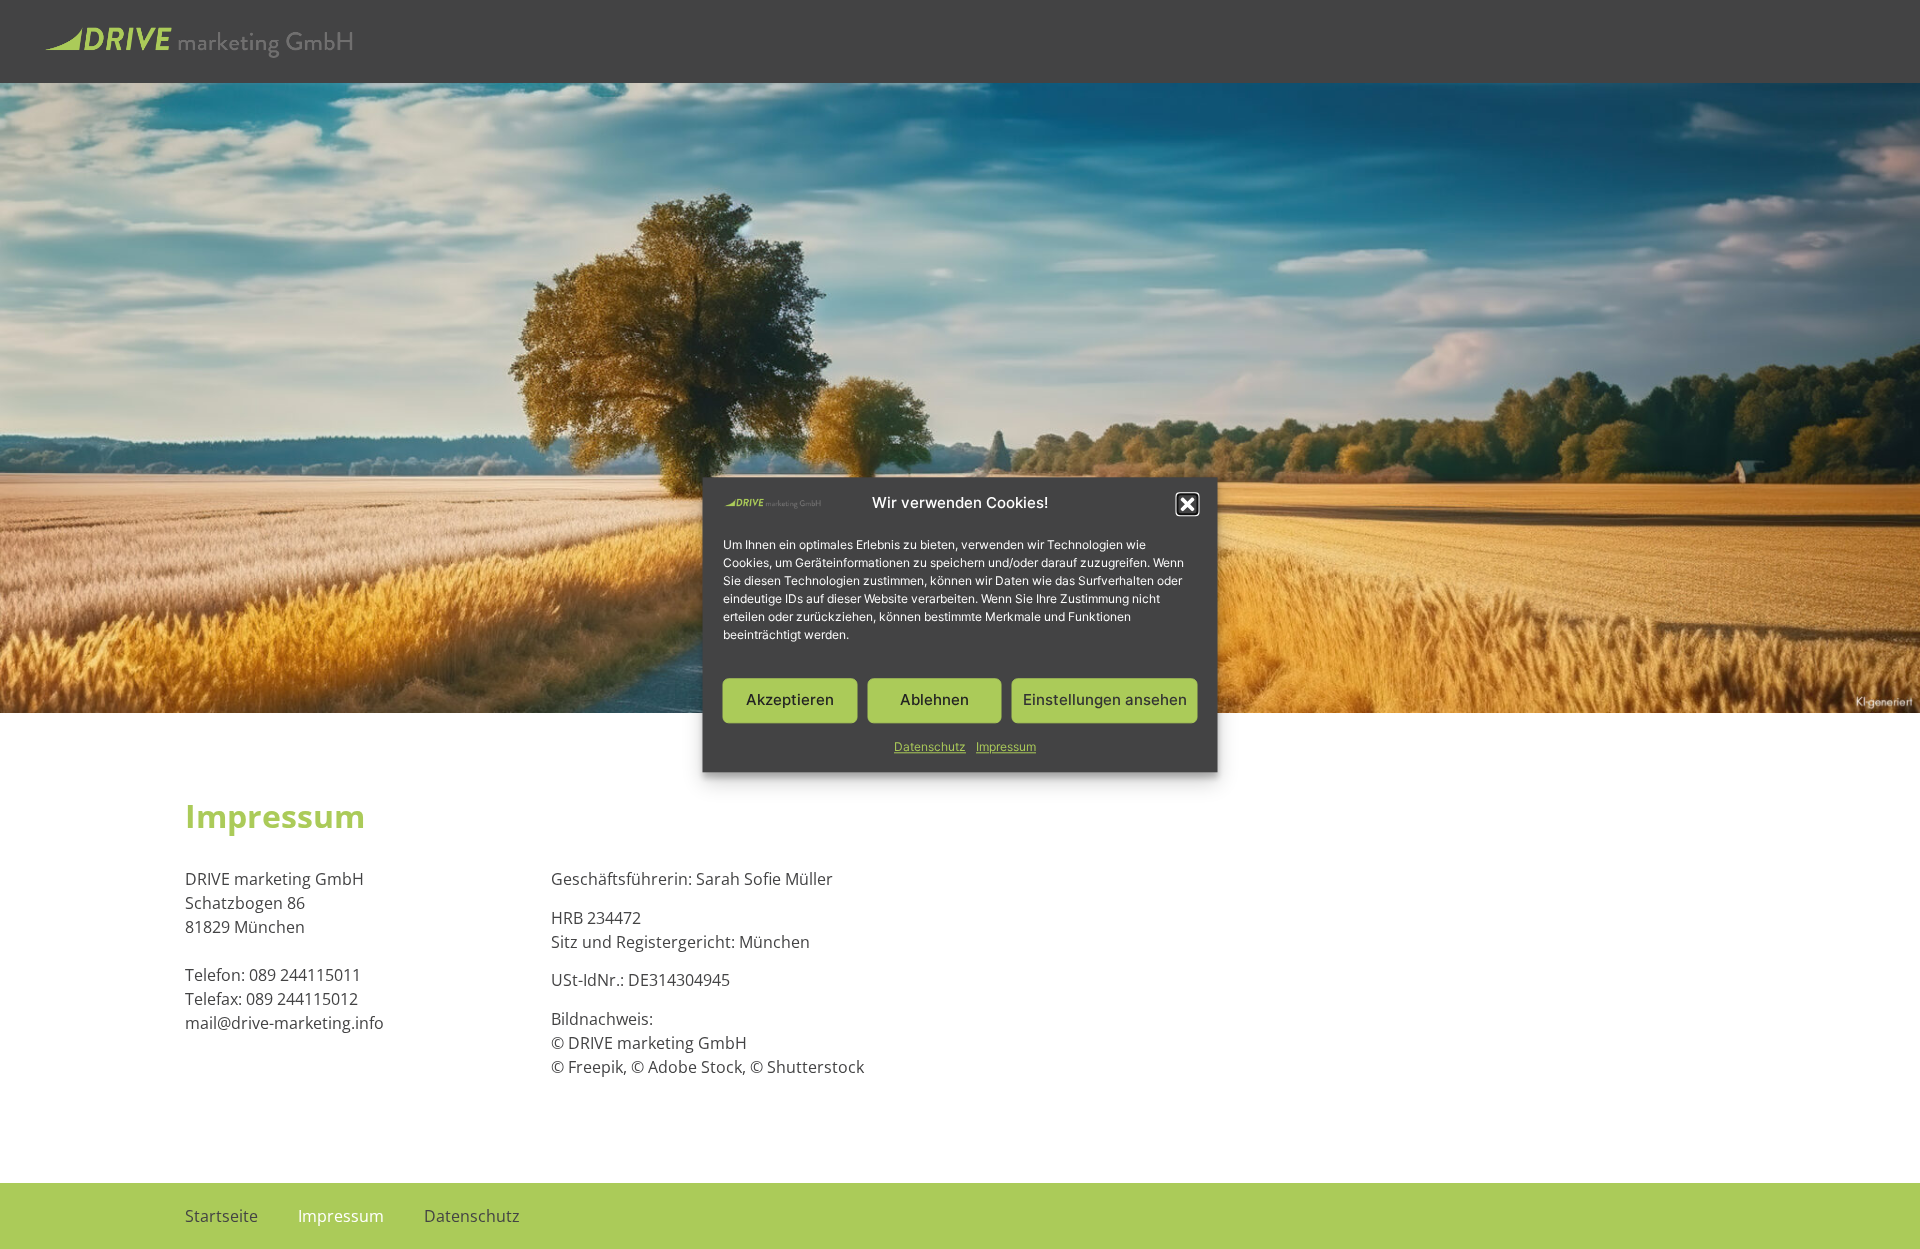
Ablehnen (934, 700)
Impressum (1006, 746)
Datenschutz (930, 746)
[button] (1188, 504)
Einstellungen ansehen (1105, 700)
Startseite (221, 1216)
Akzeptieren (790, 700)
